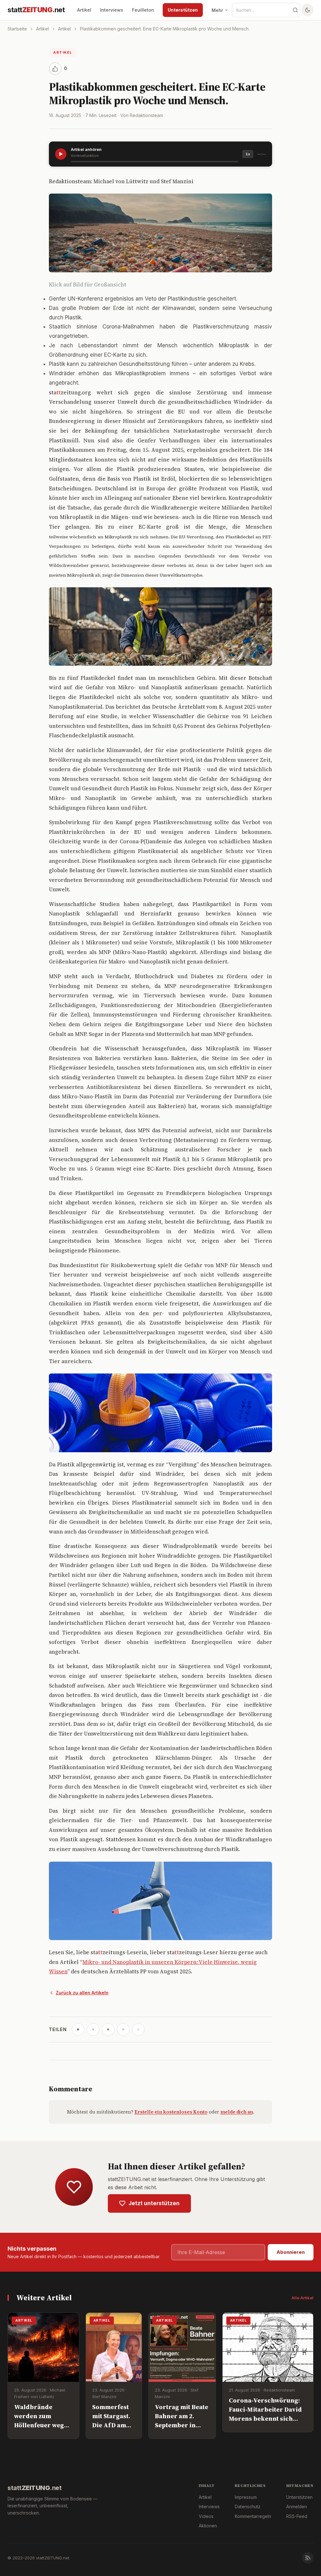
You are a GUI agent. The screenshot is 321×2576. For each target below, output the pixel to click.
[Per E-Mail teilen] (123, 2029)
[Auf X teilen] (93, 2029)
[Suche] (295, 10)
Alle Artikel (303, 2298)
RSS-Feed (297, 2516)
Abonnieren (291, 2252)
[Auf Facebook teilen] (108, 2029)
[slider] (155, 162)
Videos (206, 2516)
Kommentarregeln (253, 2516)
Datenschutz (248, 2507)
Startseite (17, 29)
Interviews (112, 10)
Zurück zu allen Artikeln (82, 1993)
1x (248, 154)
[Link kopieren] (138, 2029)
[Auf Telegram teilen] (78, 2029)
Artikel (84, 10)
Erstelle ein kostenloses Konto (171, 2112)
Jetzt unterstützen (154, 2203)
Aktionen (208, 2526)
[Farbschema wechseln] (308, 10)
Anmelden (297, 2507)
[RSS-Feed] (308, 2558)
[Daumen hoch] (55, 69)
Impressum (246, 2497)
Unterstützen (183, 10)
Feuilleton (143, 10)
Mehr (217, 10)
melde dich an (237, 2112)
